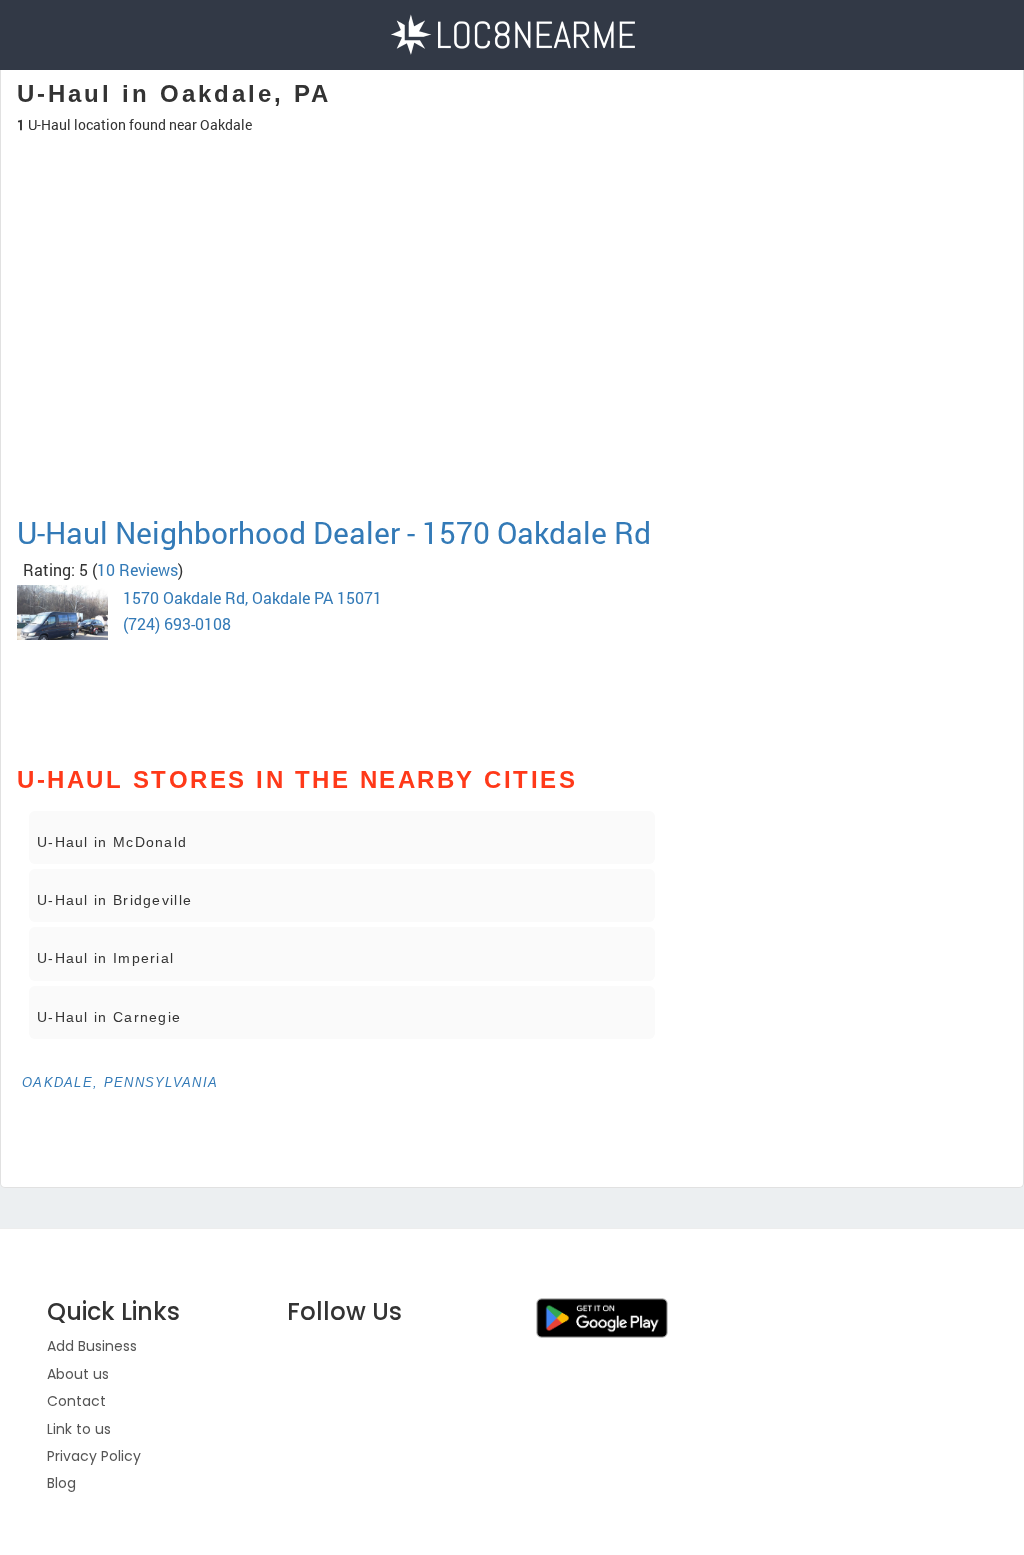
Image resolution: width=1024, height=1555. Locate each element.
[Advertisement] (342, 444)
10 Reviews (137, 569)
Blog (61, 1483)
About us (78, 1374)
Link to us (79, 1429)
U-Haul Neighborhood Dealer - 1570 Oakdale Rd (334, 532)
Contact (76, 1401)
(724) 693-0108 (177, 623)
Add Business (92, 1346)
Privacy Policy (94, 1456)
